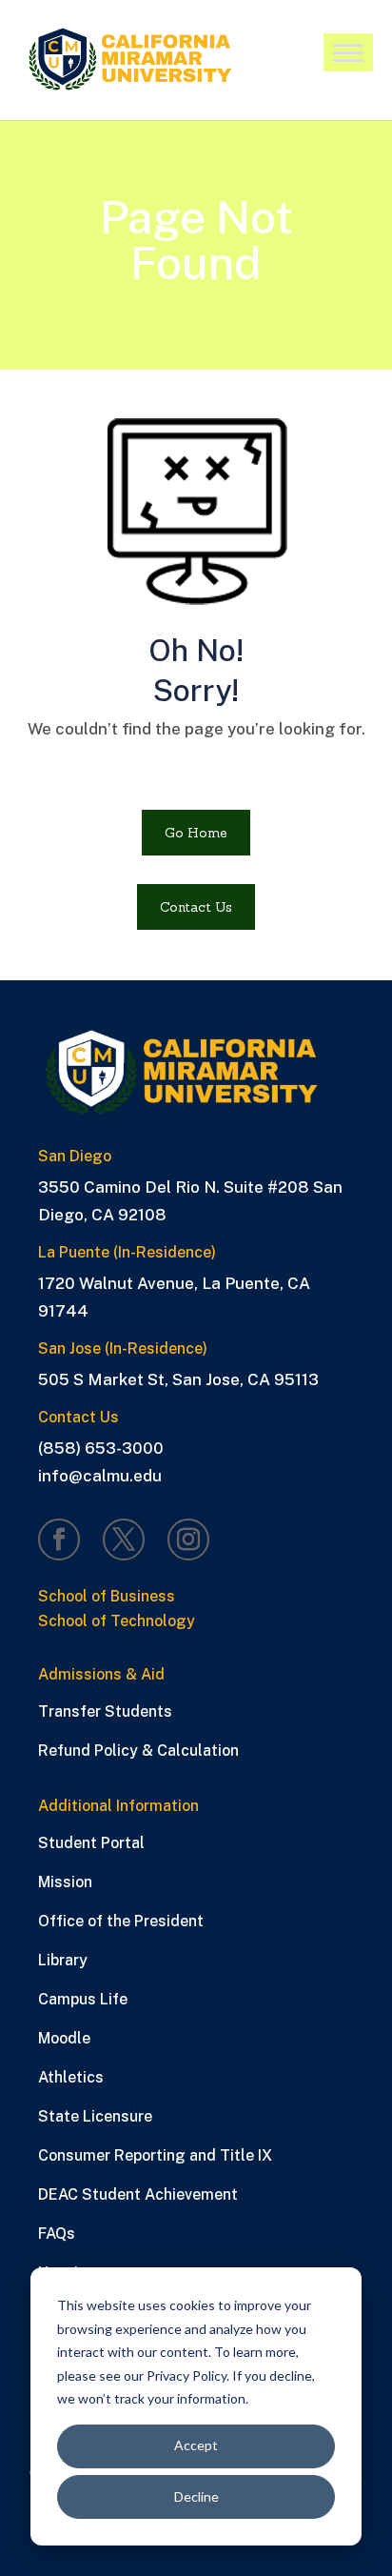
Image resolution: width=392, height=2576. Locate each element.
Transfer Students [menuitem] (105, 1711)
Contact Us (196, 907)
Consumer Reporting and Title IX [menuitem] (155, 2155)
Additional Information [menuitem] (118, 1807)
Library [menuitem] (63, 1960)
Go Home (196, 833)
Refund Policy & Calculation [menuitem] (138, 1751)
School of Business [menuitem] (107, 1597)
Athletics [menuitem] (71, 2077)
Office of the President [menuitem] (121, 1921)
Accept (196, 2445)
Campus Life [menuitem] (83, 1999)
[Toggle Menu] (348, 54)
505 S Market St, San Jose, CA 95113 (178, 1379)
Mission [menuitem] (65, 1882)
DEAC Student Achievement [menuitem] (138, 2194)
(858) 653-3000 (101, 1448)
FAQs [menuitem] (57, 2234)
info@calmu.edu (100, 1476)
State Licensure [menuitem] (95, 2116)
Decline (196, 2496)
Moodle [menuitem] (64, 2038)
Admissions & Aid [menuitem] (101, 1675)
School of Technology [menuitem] (117, 1622)
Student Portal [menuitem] (91, 1843)
